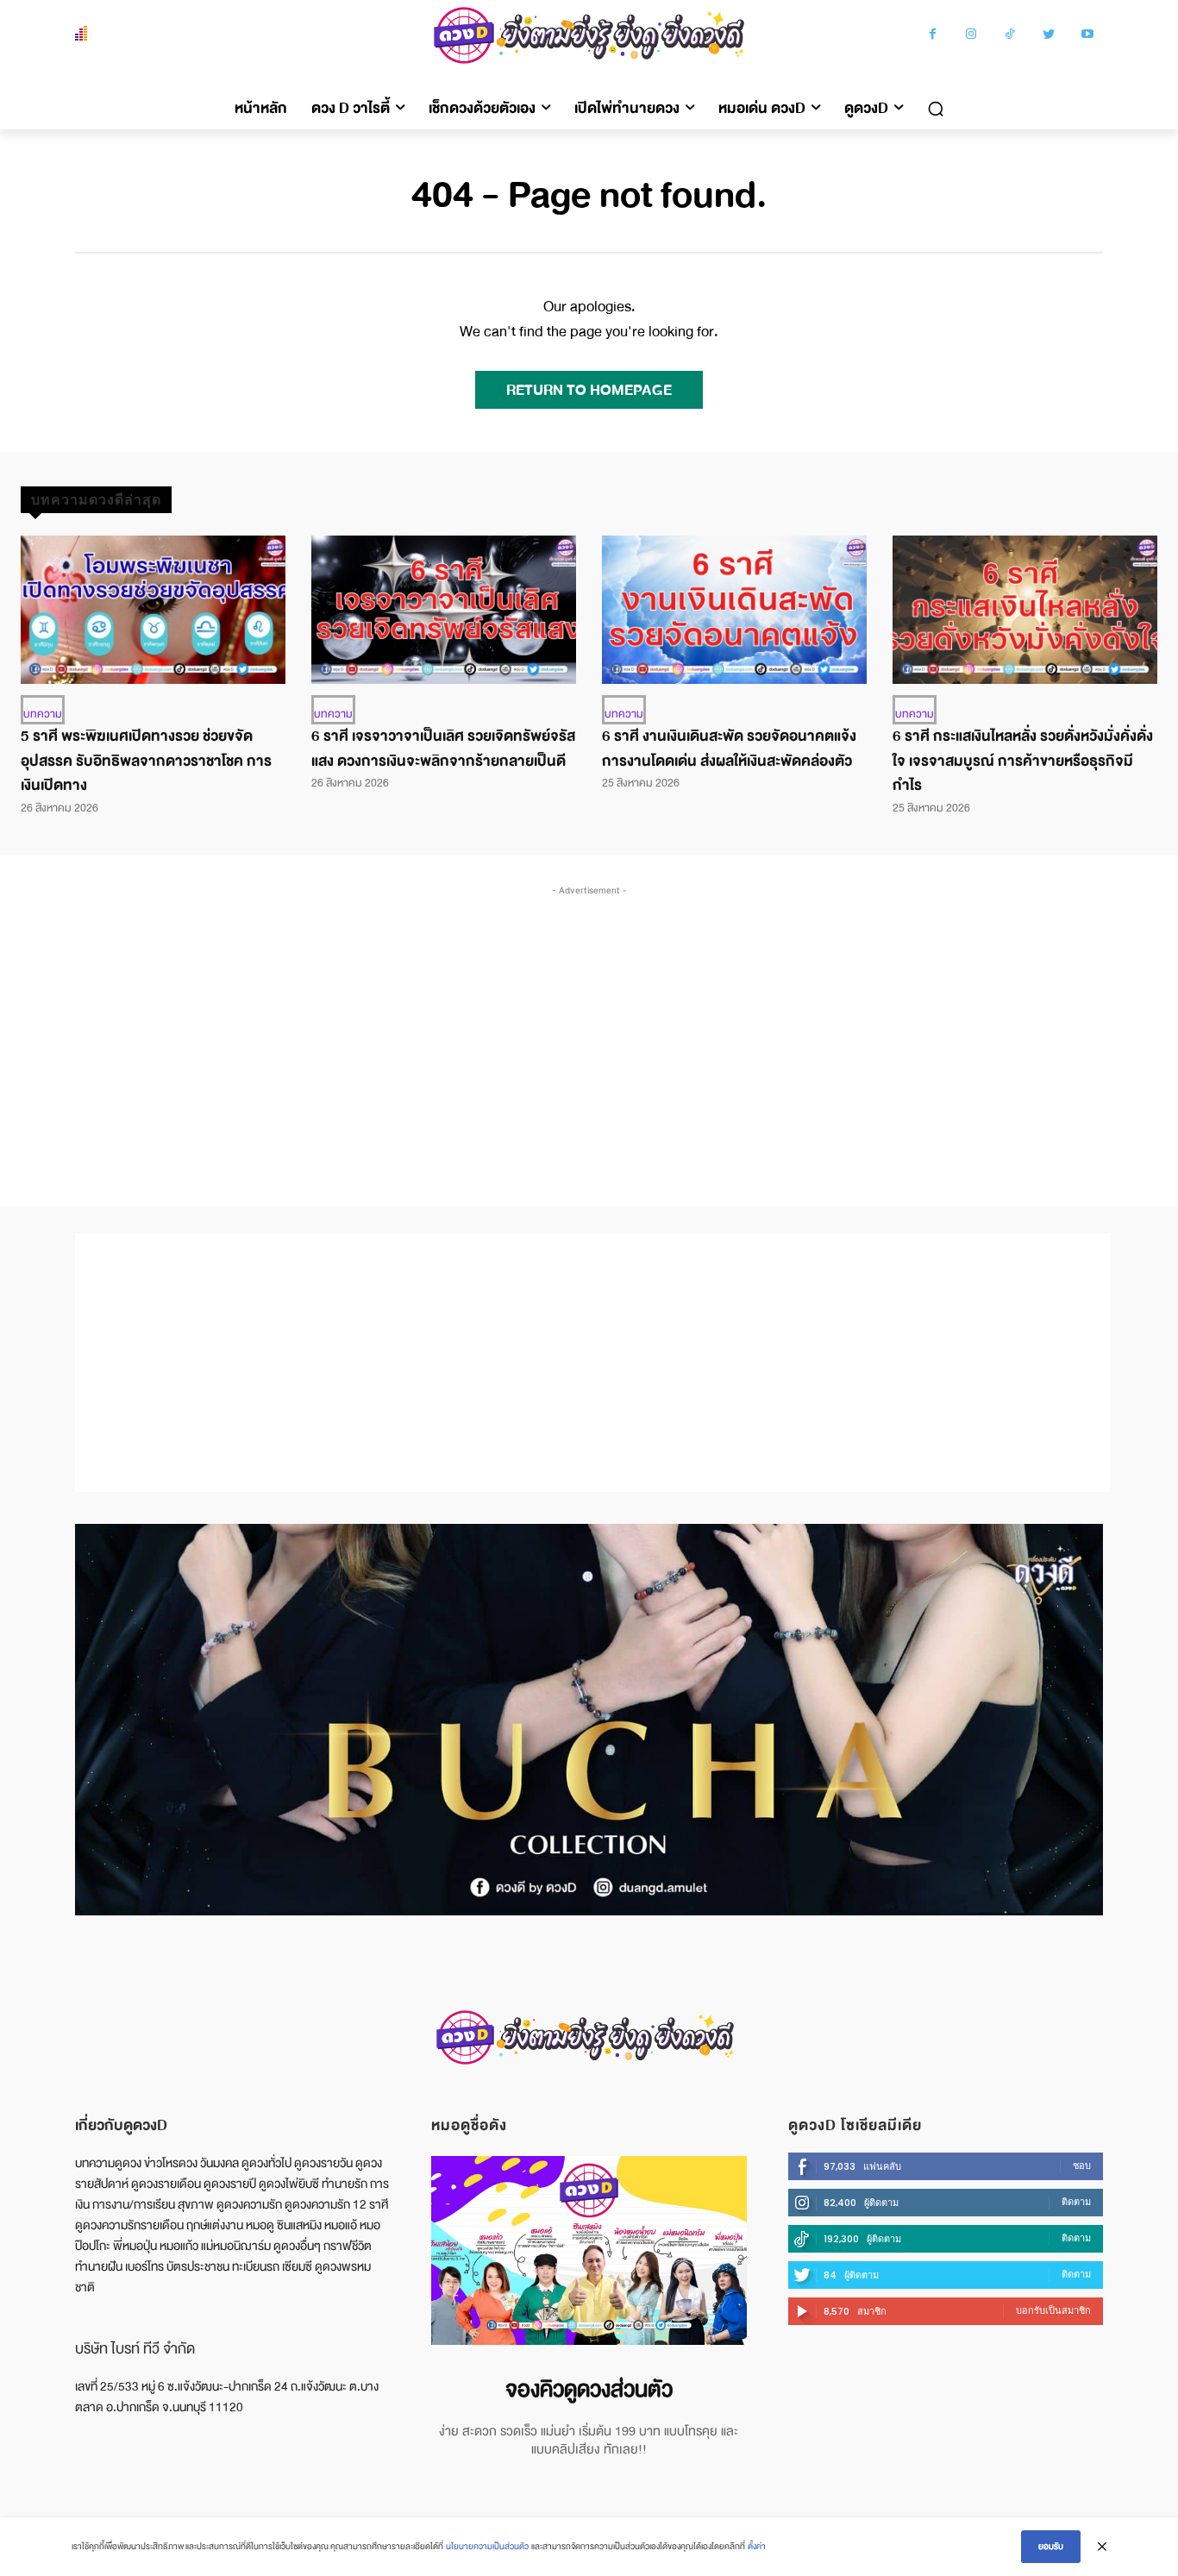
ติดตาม (1076, 2202)
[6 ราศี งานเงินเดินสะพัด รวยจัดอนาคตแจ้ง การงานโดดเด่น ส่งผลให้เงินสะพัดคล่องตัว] (734, 610)
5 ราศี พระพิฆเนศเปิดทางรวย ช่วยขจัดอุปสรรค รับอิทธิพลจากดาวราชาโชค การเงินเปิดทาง (146, 761)
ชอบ (1082, 2165)
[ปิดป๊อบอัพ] (1102, 2547)
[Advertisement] (589, 1029)
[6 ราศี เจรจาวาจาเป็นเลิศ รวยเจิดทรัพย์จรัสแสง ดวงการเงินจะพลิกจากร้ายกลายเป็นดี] (444, 610)
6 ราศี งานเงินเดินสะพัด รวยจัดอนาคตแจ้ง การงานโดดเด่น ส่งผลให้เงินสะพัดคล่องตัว (729, 749)
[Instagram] (971, 36)
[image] (589, 2250)
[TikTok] (1010, 36)
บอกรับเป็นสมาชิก (1053, 2310)
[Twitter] (1049, 36)
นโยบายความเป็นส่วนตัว (487, 2546)
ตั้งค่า (757, 2546)
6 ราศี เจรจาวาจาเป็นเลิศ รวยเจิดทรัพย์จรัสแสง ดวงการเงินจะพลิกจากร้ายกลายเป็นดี (443, 749)
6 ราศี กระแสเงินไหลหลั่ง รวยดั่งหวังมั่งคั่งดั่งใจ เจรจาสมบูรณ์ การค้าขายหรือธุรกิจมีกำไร (1023, 761)
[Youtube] (1088, 36)
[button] (936, 109)
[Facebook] (933, 36)
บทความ (43, 714)
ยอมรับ (1051, 2546)
